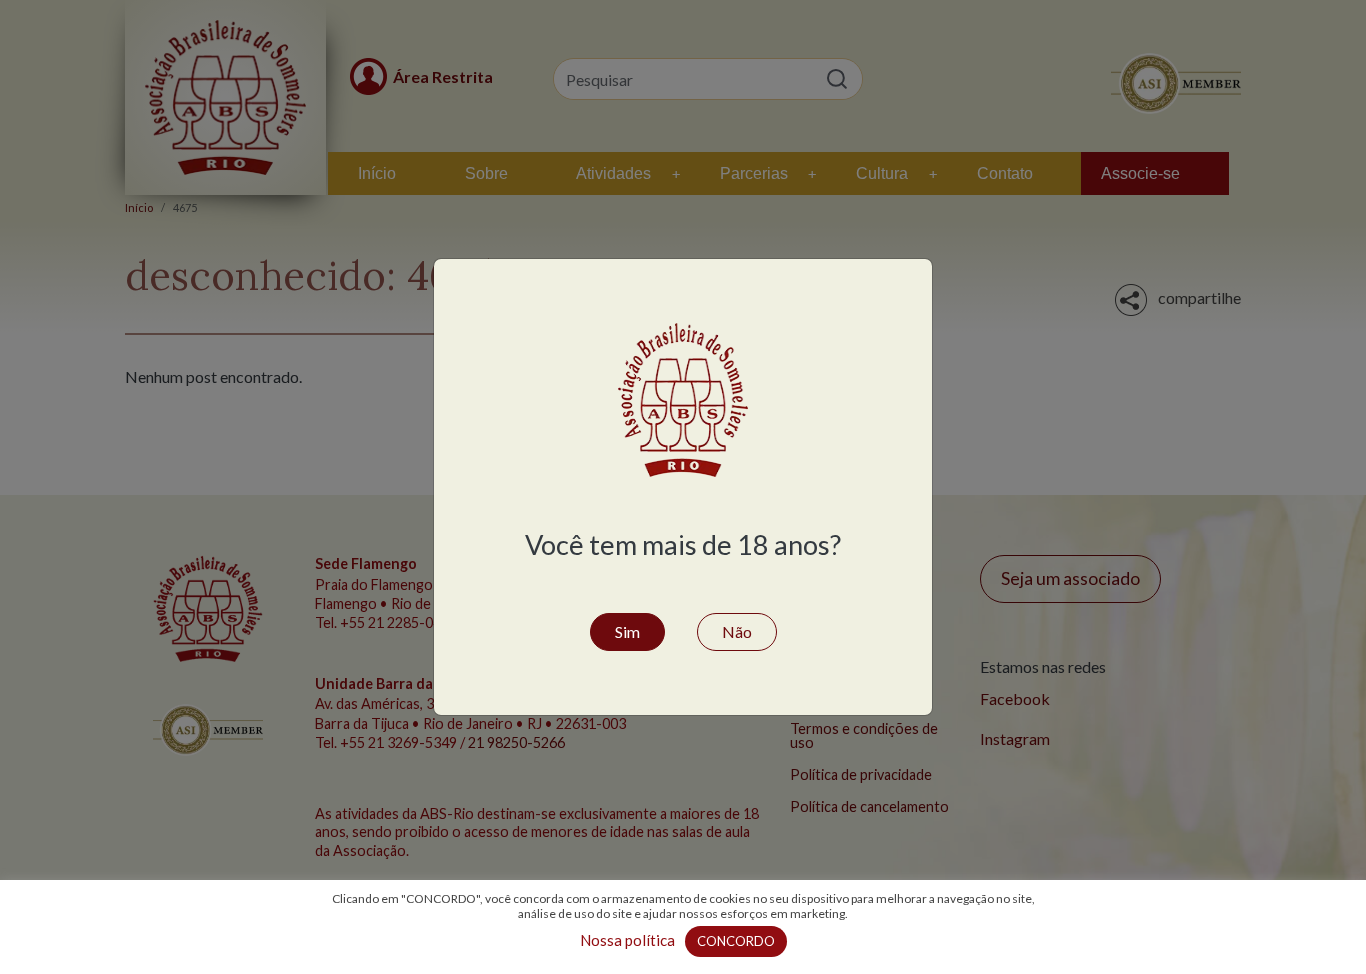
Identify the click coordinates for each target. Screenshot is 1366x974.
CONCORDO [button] (736, 941)
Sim (627, 631)
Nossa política (627, 940)
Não (737, 631)
